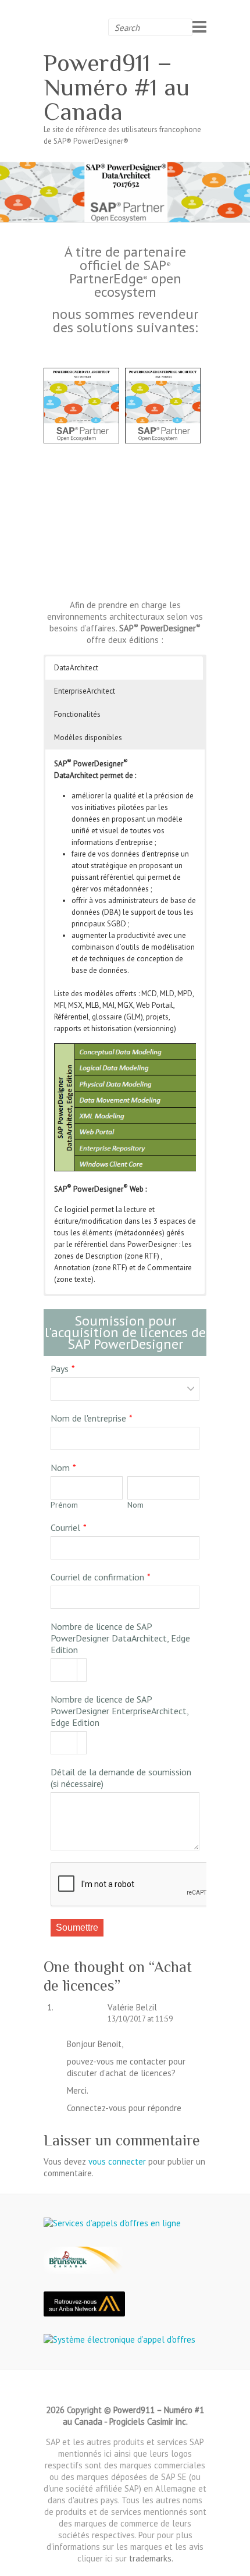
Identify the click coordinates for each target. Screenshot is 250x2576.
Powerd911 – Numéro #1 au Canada (117, 87)
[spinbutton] (69, 1671)
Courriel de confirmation (97, 1577)
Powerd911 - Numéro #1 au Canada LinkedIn (125, 2390)
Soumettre (77, 1927)
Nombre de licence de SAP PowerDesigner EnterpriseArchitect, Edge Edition (119, 1711)
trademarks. (151, 2558)
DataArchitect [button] (76, 668)
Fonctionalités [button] (77, 714)
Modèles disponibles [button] (88, 738)
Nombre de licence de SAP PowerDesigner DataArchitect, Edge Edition (120, 1638)
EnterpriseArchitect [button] (85, 691)
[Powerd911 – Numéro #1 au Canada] (125, 167)
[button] (81, 1664)
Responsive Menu (199, 26)
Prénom (64, 1505)
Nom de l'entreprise (88, 1418)
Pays (60, 1369)
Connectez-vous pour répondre (124, 2108)
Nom (60, 1468)
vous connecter (117, 2161)
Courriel (65, 1527)
